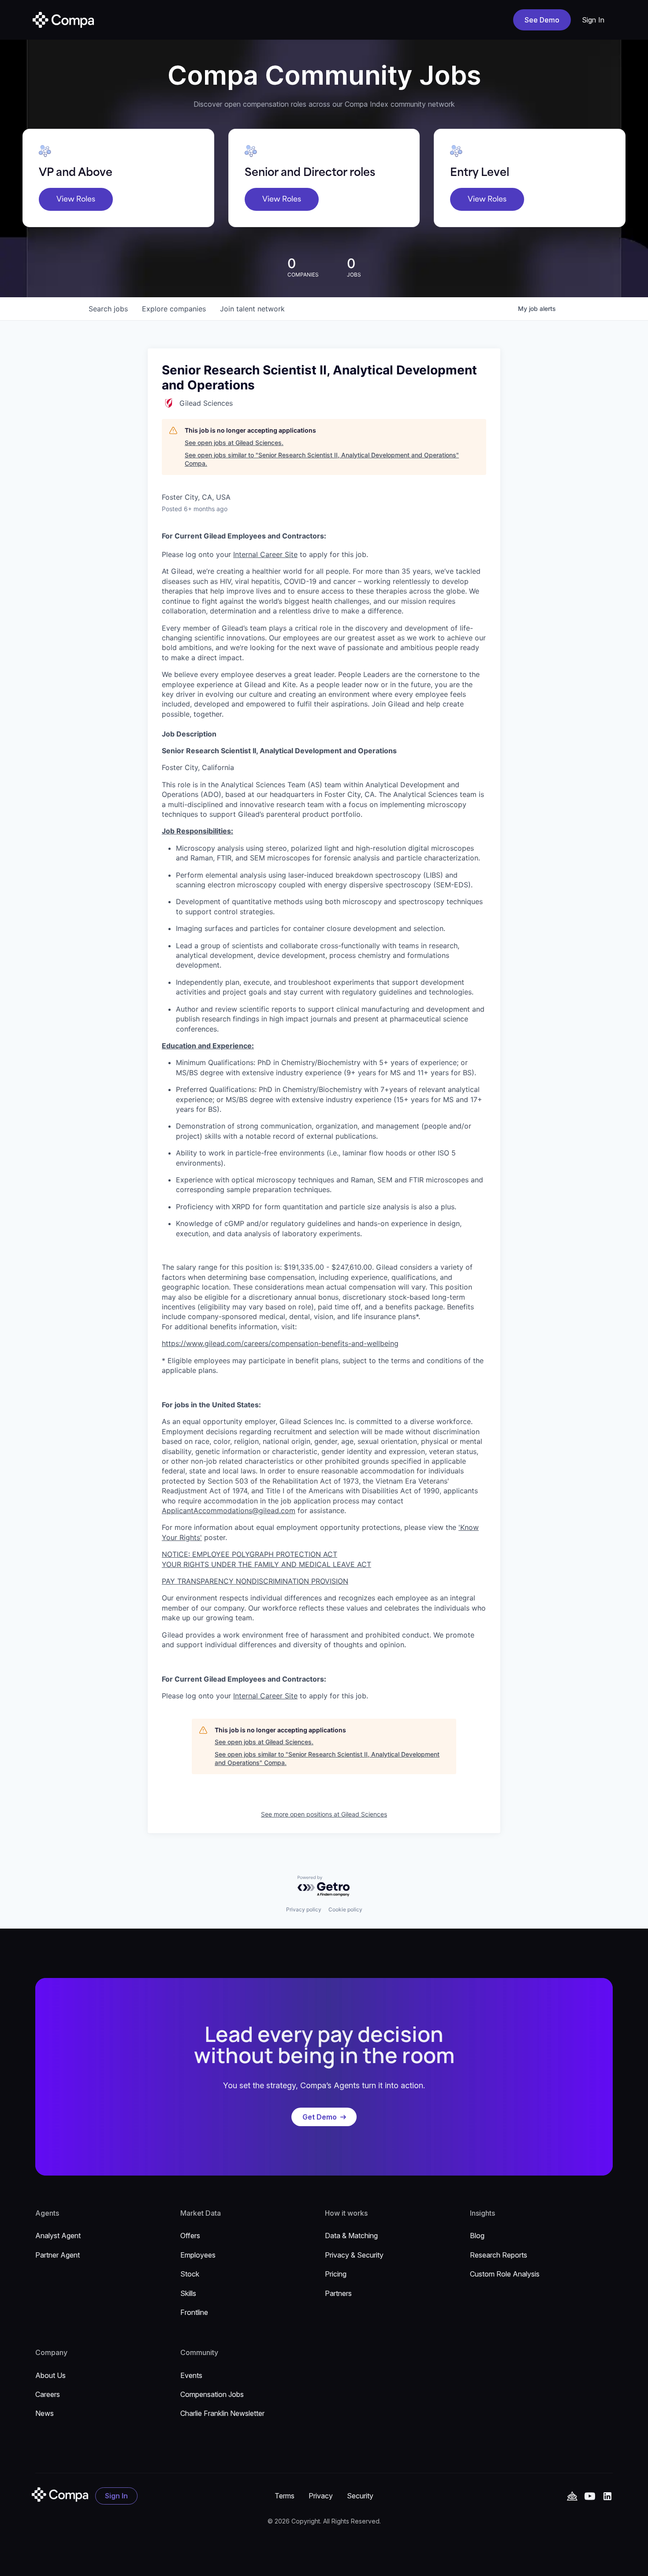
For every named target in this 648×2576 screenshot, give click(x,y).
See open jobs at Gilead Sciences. (234, 443)
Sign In (593, 20)
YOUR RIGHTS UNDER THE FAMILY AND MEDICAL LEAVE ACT (266, 1564)
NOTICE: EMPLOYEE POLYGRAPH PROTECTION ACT (250, 1554)
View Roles (76, 199)
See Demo (542, 20)
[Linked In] (607, 2496)
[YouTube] (572, 2496)
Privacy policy (304, 1909)
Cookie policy (345, 1909)
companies (174, 309)
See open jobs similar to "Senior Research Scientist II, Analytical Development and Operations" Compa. (322, 459)
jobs (108, 309)
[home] (63, 20)
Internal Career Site (265, 554)
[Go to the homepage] (60, 2495)
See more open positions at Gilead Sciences (324, 1814)
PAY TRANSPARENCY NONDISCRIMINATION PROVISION (255, 1581)
